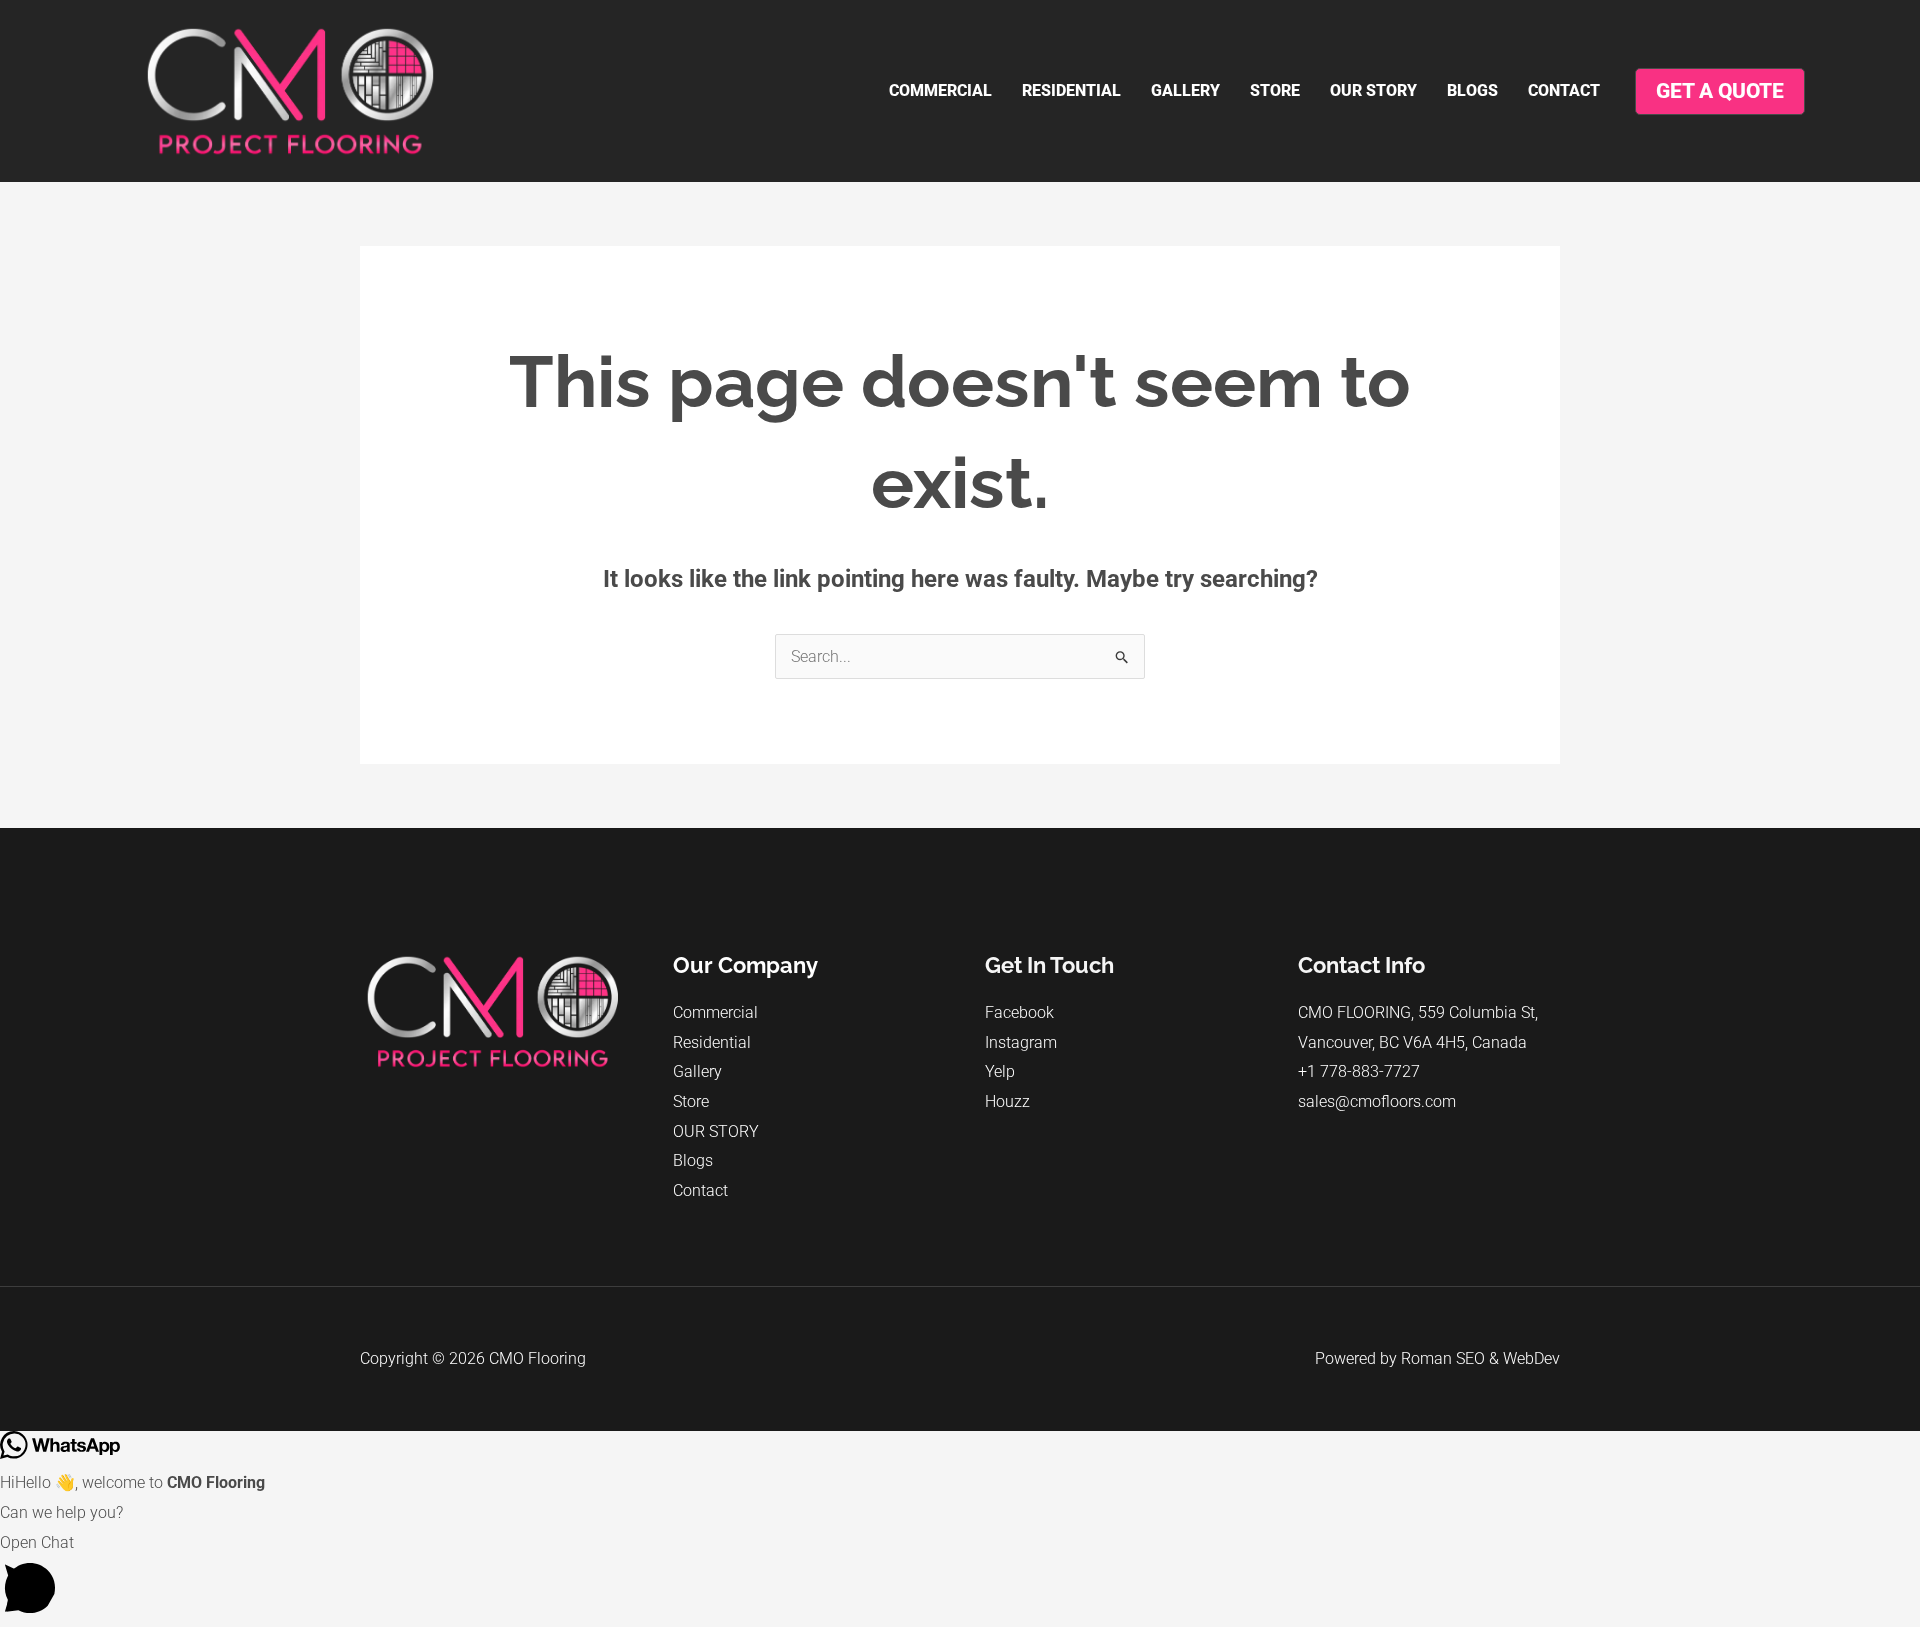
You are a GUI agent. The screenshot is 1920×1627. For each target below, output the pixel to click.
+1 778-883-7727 (1359, 1071)
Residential (1071, 90)
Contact (1564, 90)
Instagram (1021, 1042)
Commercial (940, 90)
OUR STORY (1373, 90)
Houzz (1007, 1101)
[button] (960, 1577)
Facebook (1019, 1012)
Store (1275, 90)
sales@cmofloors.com (1377, 1101)
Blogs (1472, 90)
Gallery (1185, 90)
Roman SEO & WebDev (1480, 1358)
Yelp (1000, 1071)
